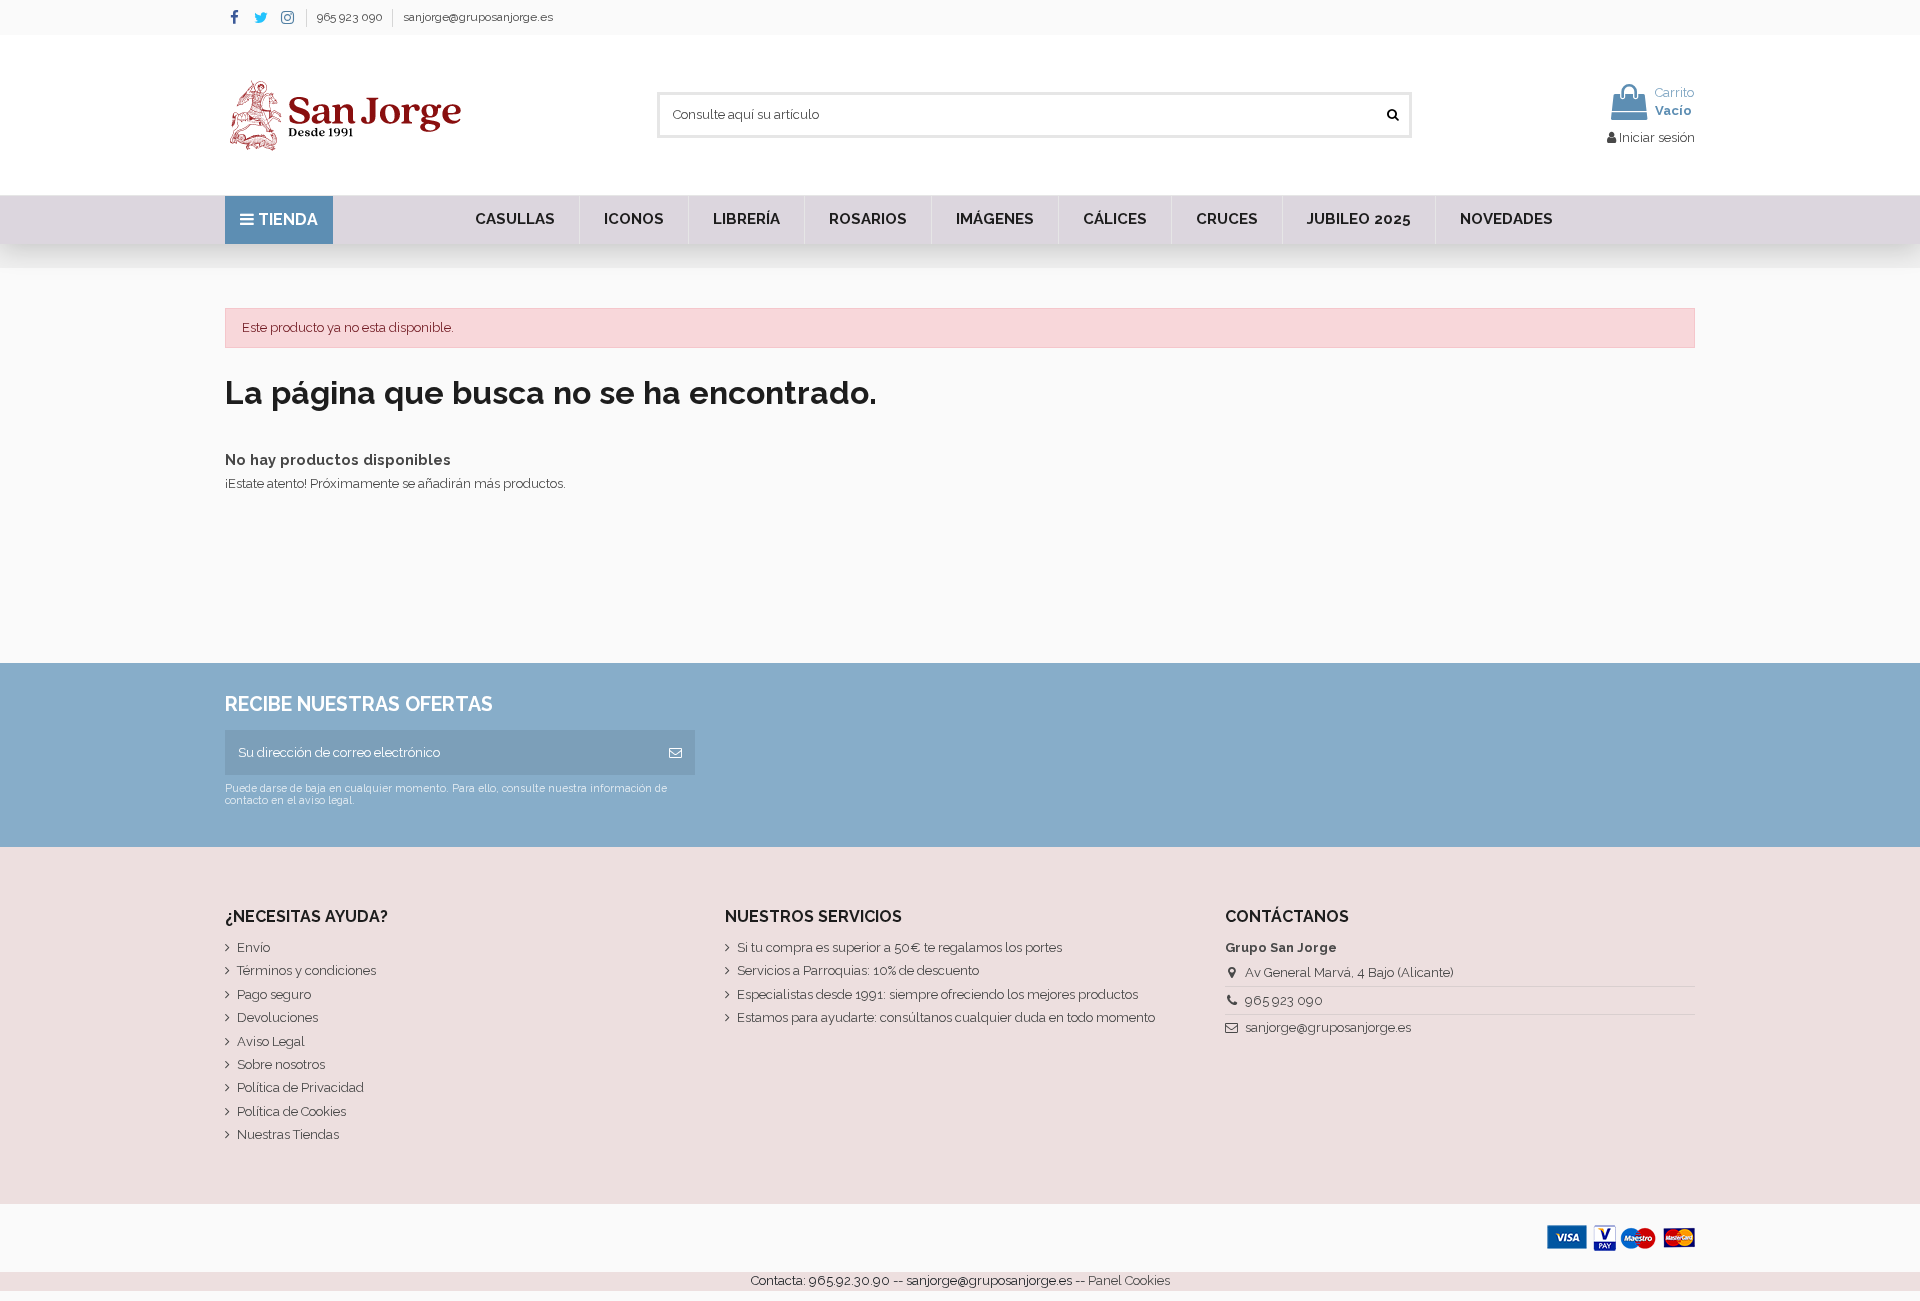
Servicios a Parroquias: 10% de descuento (858, 970)
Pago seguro (274, 994)
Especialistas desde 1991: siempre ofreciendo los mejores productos (937, 994)
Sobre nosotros (281, 1064)
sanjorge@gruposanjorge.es (478, 17)
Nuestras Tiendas (288, 1134)
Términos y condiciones (306, 970)
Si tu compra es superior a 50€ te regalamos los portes (899, 947)
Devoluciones (277, 1017)
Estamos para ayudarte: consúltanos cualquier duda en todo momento (946, 1017)
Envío (253, 947)
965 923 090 (351, 17)
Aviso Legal (271, 1041)
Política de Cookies (291, 1111)
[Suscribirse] (675, 753)
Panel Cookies (1129, 1280)
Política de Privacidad (300, 1087)
